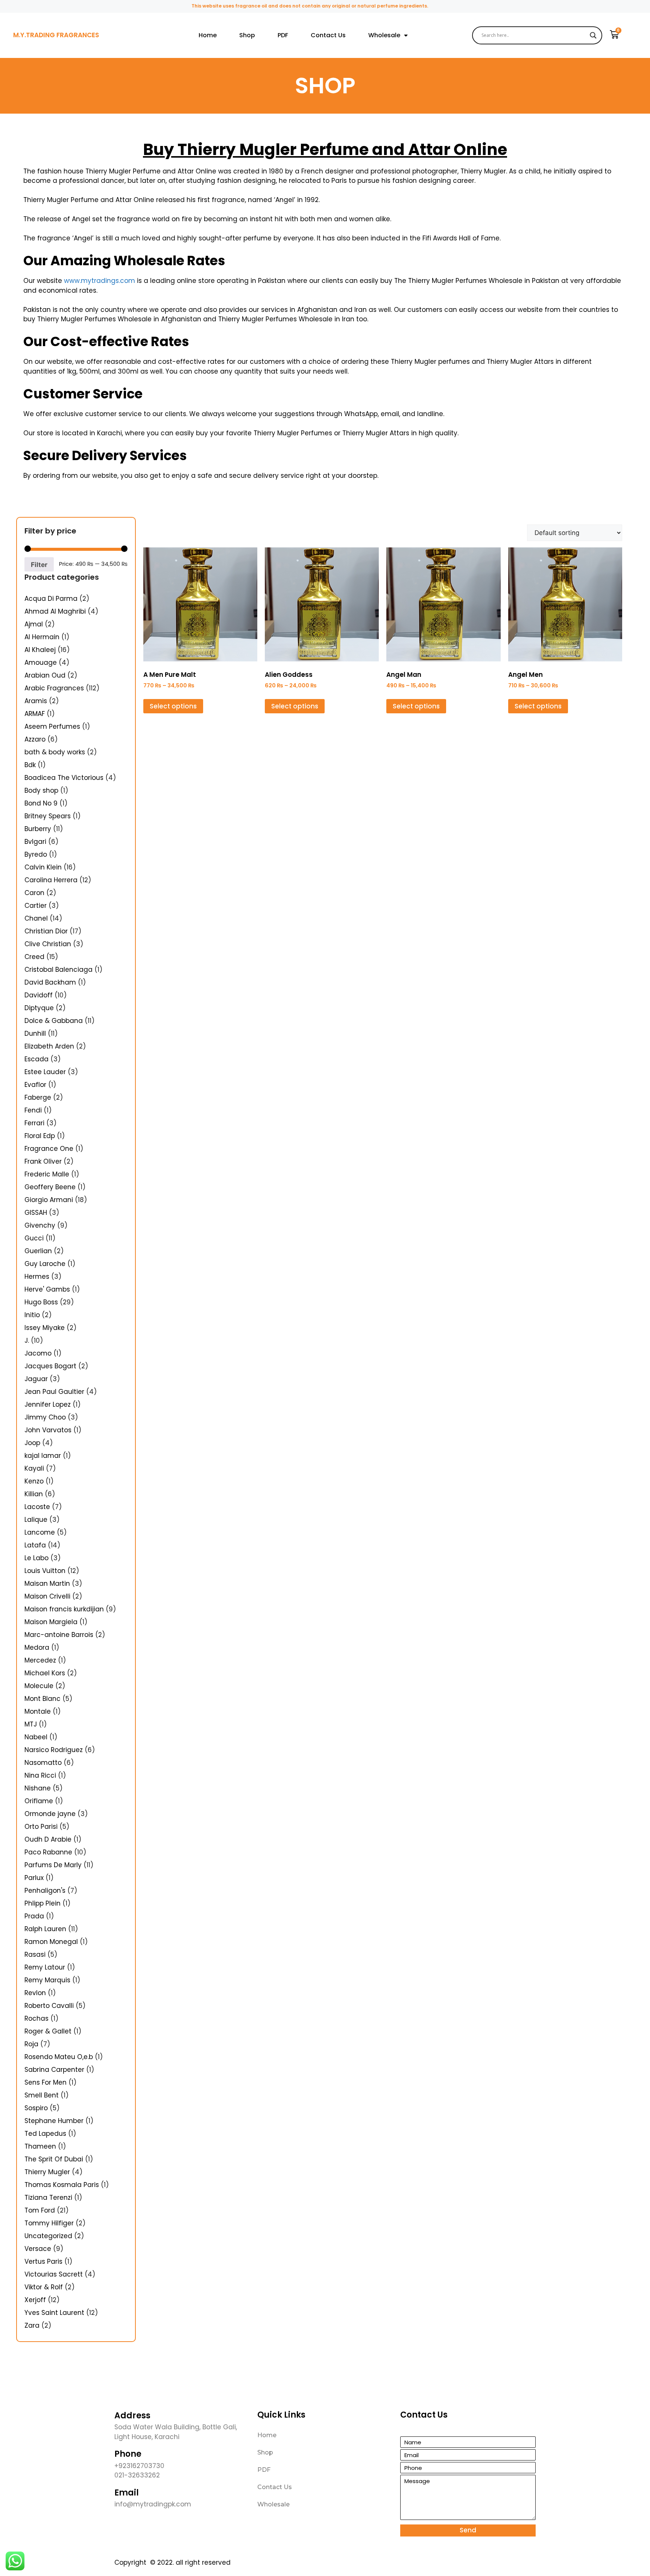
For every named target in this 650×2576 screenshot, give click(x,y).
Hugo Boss (41, 1302)
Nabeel (36, 1737)
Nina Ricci (40, 1775)
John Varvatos (48, 1430)
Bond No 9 (41, 803)
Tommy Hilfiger (49, 2223)
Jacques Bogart (50, 1366)
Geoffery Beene (50, 1187)
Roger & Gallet (48, 2031)
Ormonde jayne (50, 1814)
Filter (39, 565)
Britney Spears (48, 816)
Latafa (35, 1545)
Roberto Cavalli (49, 2006)
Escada (36, 1059)
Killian (34, 1494)
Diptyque (39, 1008)
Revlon (35, 1993)
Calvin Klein (43, 867)
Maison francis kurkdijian (64, 1609)
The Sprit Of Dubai (54, 2159)
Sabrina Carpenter (54, 2070)
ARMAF (35, 714)
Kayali (34, 1468)
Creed (34, 957)
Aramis (36, 701)
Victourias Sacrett (54, 2274)
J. (27, 1340)
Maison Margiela (51, 1622)
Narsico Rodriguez (54, 1750)
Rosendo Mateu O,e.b (59, 2057)
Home (208, 35)
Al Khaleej (40, 650)
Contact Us (328, 35)
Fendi (33, 1110)
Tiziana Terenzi (48, 2198)
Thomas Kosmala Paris (62, 2185)
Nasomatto (43, 1763)
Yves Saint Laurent (54, 2313)
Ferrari (34, 1123)
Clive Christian (48, 944)
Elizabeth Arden (49, 1046)
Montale (38, 1711)
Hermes (37, 1277)
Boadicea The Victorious (64, 778)
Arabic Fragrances (54, 688)
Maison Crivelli (47, 1596)
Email (127, 2493)
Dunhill (35, 1033)
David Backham (50, 982)
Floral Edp (40, 1136)
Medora (37, 1647)
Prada (34, 1916)
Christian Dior (46, 931)
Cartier (36, 906)
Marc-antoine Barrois (59, 1635)
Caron (34, 893)
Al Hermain (42, 637)
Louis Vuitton (45, 1571)
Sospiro (36, 2108)
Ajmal (34, 624)
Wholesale (384, 35)
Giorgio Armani (49, 1200)
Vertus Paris (43, 2261)
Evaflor (35, 1085)
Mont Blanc (43, 1699)
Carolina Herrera (51, 880)
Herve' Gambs (47, 1289)
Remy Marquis (47, 1980)
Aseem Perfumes (52, 726)
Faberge (38, 1097)
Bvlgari (35, 842)
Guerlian (38, 1251)
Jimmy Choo (45, 1417)
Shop (247, 35)
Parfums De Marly (53, 1865)
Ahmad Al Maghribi (55, 611)
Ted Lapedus (45, 2134)
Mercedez (40, 1660)
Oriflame (39, 1801)
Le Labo (36, 1558)
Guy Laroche (45, 1264)
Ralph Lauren (45, 1929)
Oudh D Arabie (48, 1839)
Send (468, 2530)
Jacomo (38, 1353)
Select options (173, 706)
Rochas (36, 2018)
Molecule (39, 1686)
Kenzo (34, 1481)
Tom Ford (40, 2210)
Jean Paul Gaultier (54, 1392)
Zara (32, 2325)
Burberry (38, 829)
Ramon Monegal (51, 1942)
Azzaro (35, 739)
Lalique (36, 1520)
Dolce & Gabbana (54, 1021)
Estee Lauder (45, 1072)
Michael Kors (45, 1673)
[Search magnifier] (593, 35)
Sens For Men (46, 2082)
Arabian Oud (45, 675)
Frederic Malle (47, 1174)
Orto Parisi (41, 1827)
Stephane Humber (54, 2121)
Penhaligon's (45, 1891)
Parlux (34, 1878)
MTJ (31, 1724)
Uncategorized (48, 2236)
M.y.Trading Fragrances (56, 35)
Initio (32, 1315)
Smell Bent (42, 2095)
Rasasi (35, 1954)
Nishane (38, 1788)
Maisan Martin (47, 1584)
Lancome (40, 1532)
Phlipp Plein (43, 1903)
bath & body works (55, 752)
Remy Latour (45, 1967)
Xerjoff (35, 2300)
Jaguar (36, 1379)
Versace (38, 2249)
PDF (283, 35)
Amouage (41, 663)
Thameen (40, 2146)
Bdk (30, 765)
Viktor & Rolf (44, 2287)
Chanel (36, 918)
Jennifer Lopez (48, 1404)
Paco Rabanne (48, 1852)
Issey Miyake (45, 1328)
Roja (31, 2044)
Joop (32, 1443)
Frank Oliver (43, 1161)
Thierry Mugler (47, 2172)
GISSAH (36, 1213)
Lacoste (37, 1507)
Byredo (36, 854)
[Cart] (614, 35)
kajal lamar (43, 1456)
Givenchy (40, 1225)
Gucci (34, 1238)
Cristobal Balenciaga (58, 970)
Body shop (41, 790)
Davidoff (39, 995)
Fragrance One (49, 1149)
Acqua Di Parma (51, 599)
